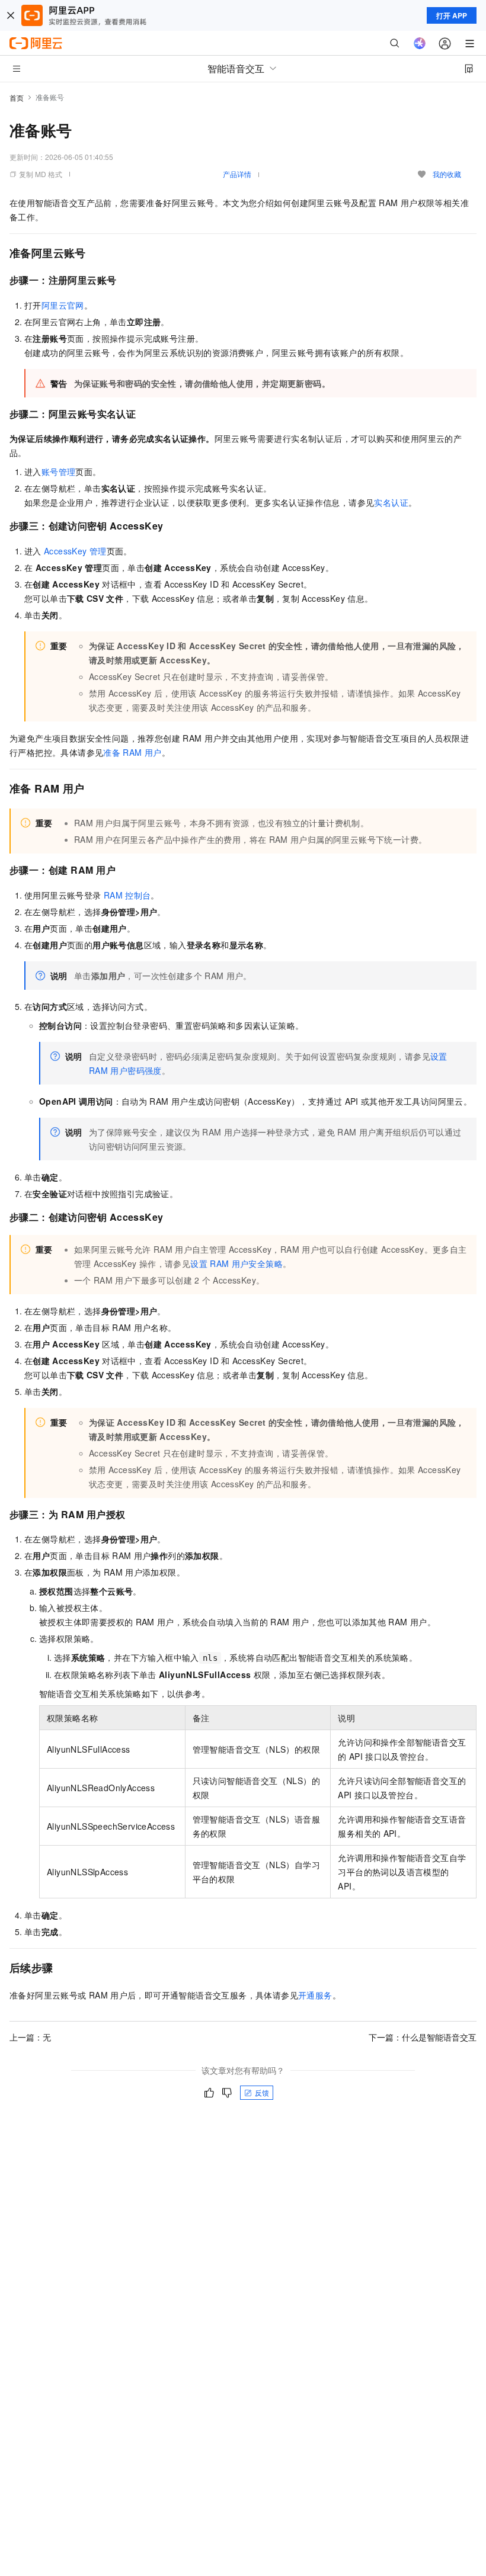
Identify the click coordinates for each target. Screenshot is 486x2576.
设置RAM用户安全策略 (236, 1263)
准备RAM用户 (132, 752)
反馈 (262, 2092)
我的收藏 (447, 174)
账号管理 (59, 471)
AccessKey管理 (75, 551)
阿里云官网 (63, 305)
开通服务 (315, 1995)
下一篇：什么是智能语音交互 (423, 2037)
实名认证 (391, 502)
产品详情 (237, 174)
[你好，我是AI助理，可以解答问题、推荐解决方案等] (420, 43)
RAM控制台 (127, 895)
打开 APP (452, 15)
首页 (17, 97)
